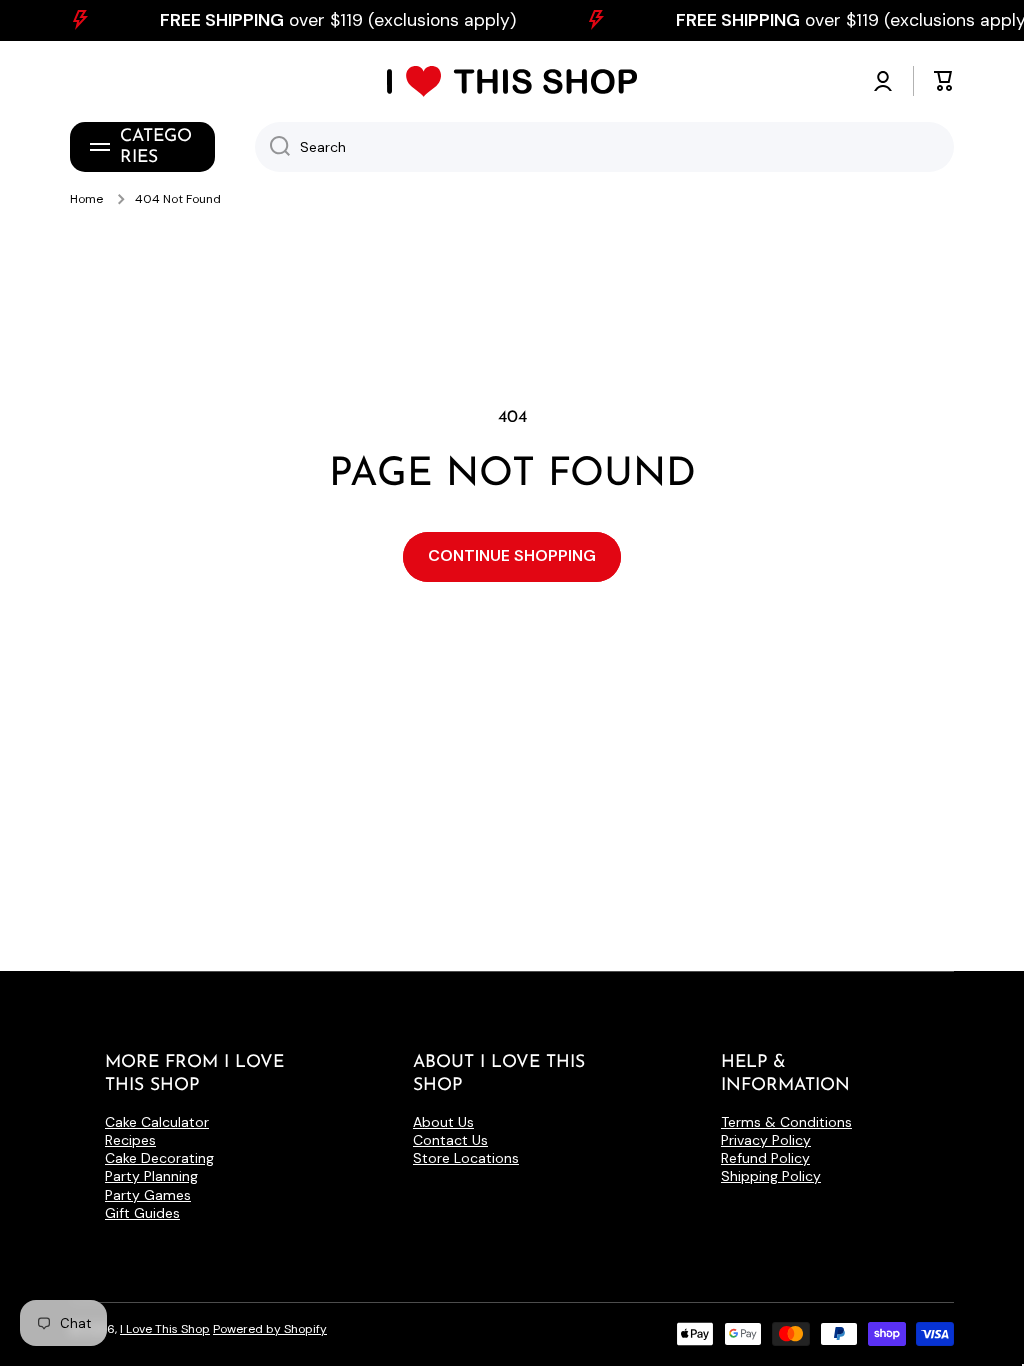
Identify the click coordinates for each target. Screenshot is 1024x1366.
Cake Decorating (159, 1158)
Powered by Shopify (270, 1329)
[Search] (272, 147)
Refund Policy (765, 1158)
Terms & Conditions (786, 1122)
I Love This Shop (165, 1329)
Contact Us (450, 1140)
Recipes (130, 1140)
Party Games (148, 1195)
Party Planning (151, 1176)
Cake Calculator (157, 1122)
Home (86, 199)
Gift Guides (142, 1213)
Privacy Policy (766, 1140)
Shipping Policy (771, 1176)
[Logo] (512, 81)
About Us (443, 1122)
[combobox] (604, 147)
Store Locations (466, 1158)
